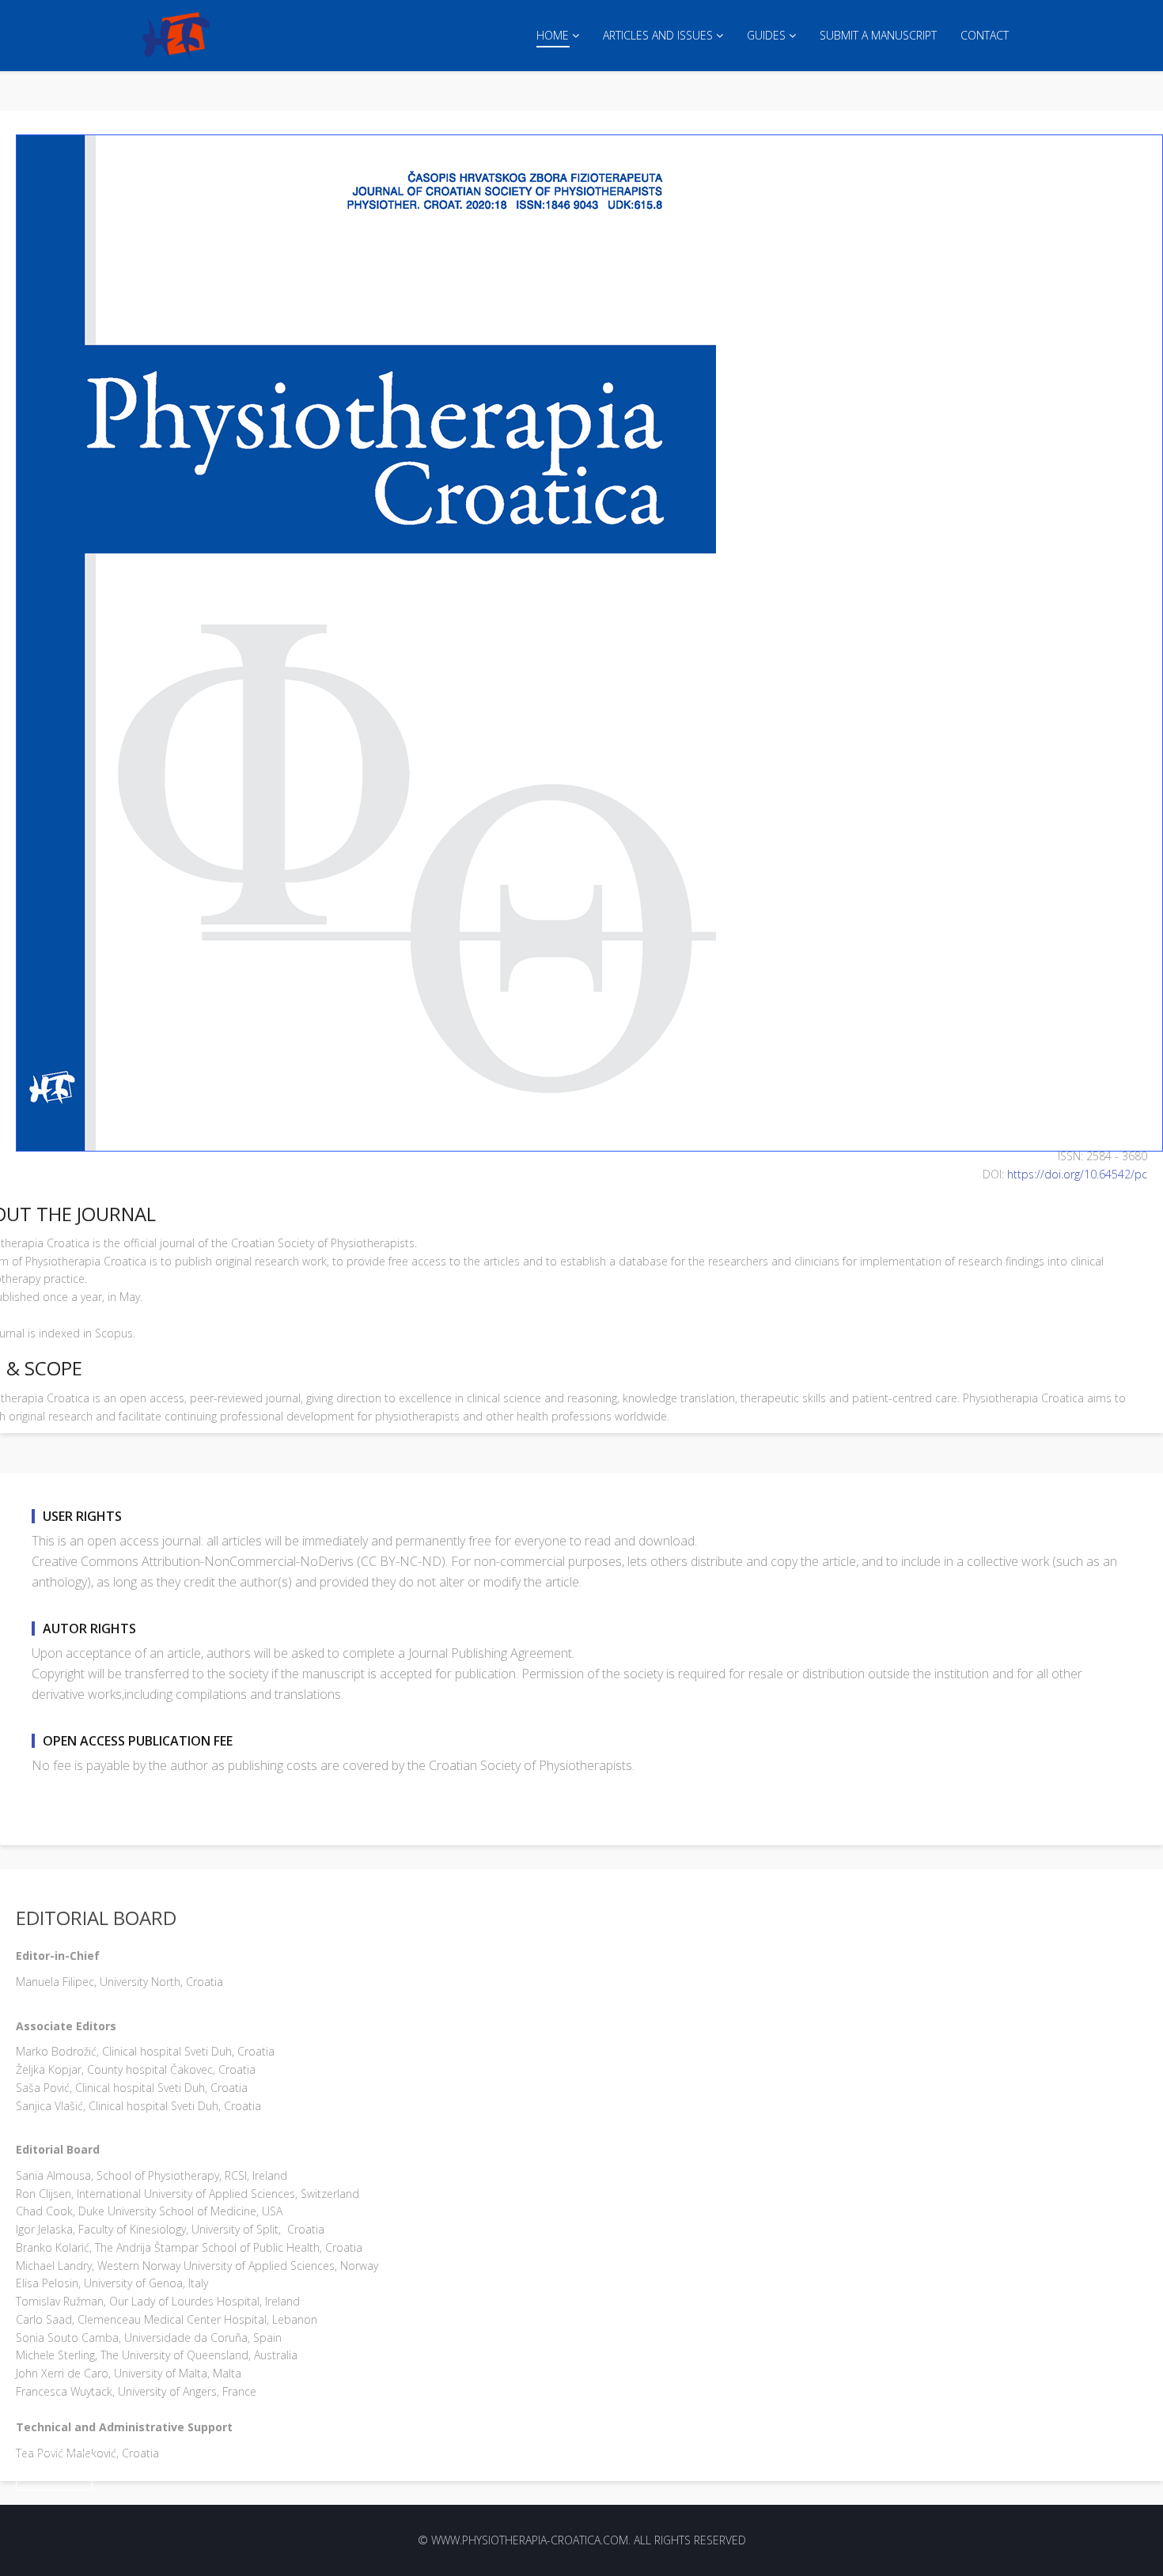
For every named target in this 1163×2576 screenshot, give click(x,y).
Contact (985, 35)
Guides (766, 35)
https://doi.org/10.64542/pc (1077, 1174)
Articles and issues (658, 35)
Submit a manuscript (878, 35)
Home (553, 35)
